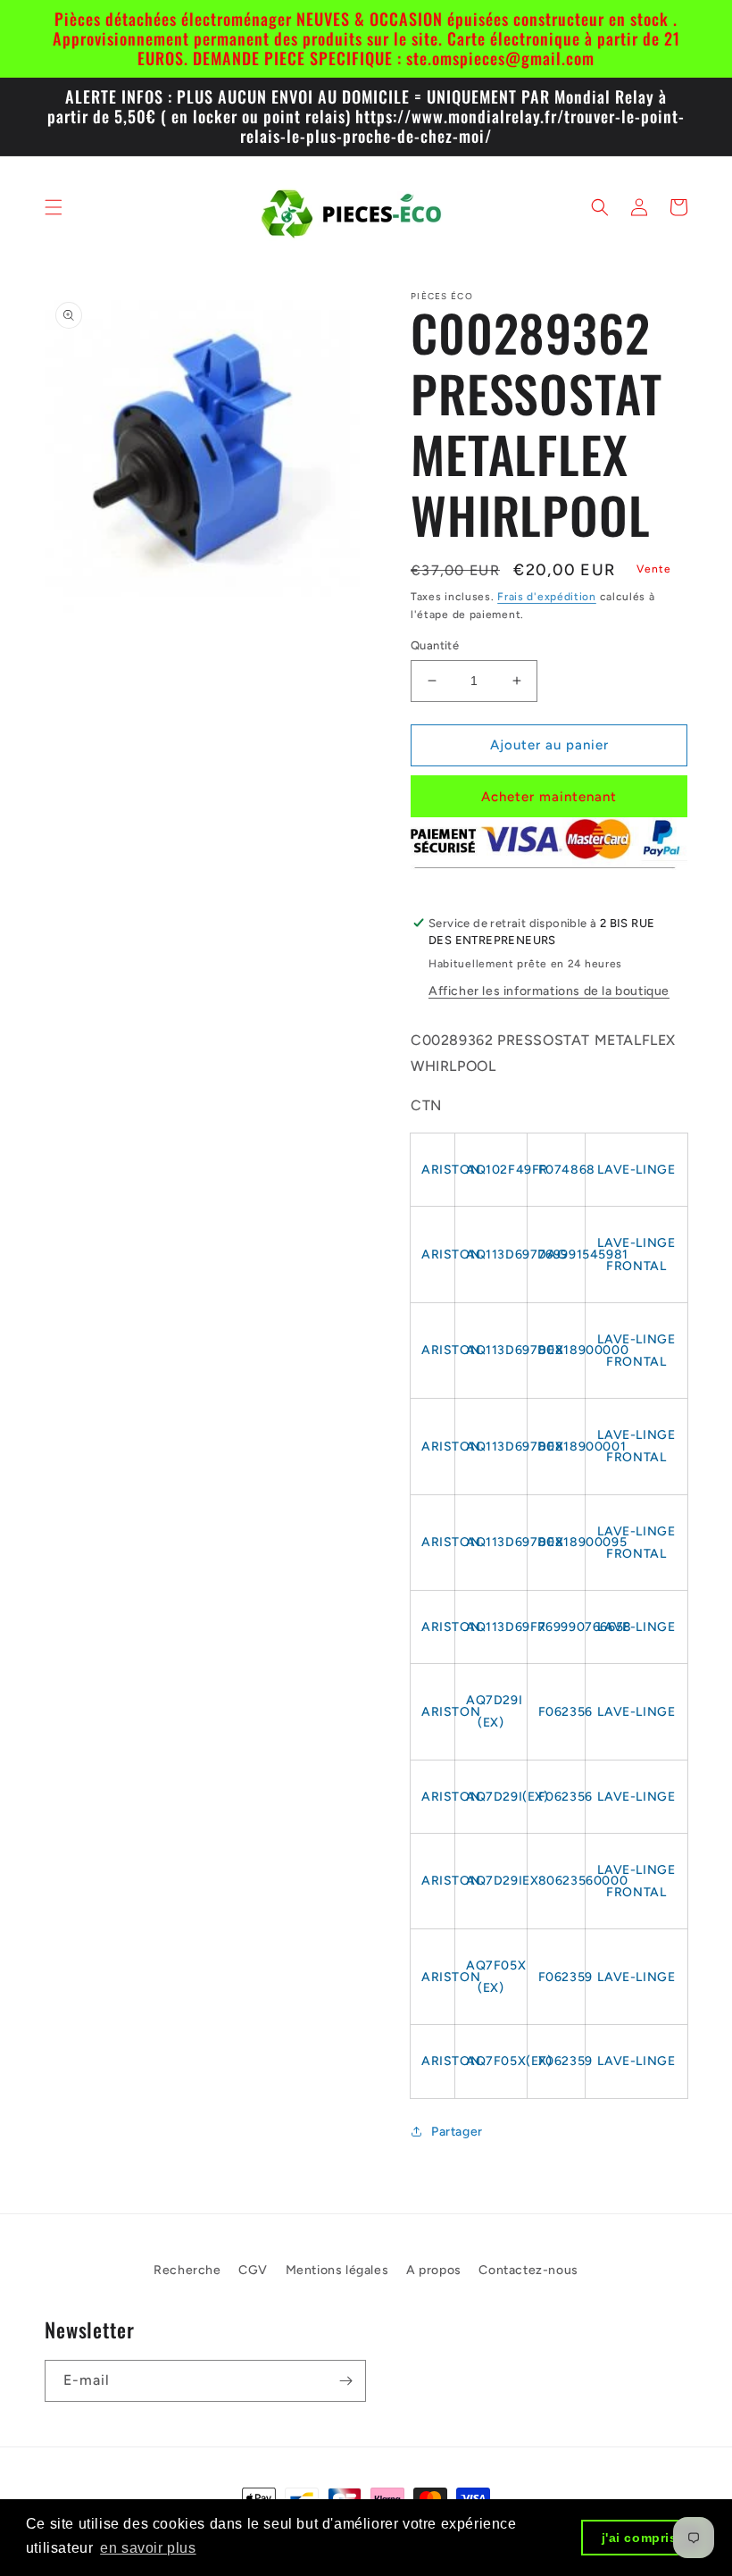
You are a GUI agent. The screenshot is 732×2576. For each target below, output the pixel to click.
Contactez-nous (528, 2270)
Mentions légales (337, 2270)
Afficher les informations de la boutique (549, 991)
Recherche (187, 2270)
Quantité (435, 645)
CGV (253, 2270)
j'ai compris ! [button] (644, 2538)
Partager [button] (457, 2132)
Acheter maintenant (549, 797)
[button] (54, 207)
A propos (434, 2270)
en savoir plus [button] (148, 2548)
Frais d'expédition (547, 597)
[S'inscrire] (345, 2381)
